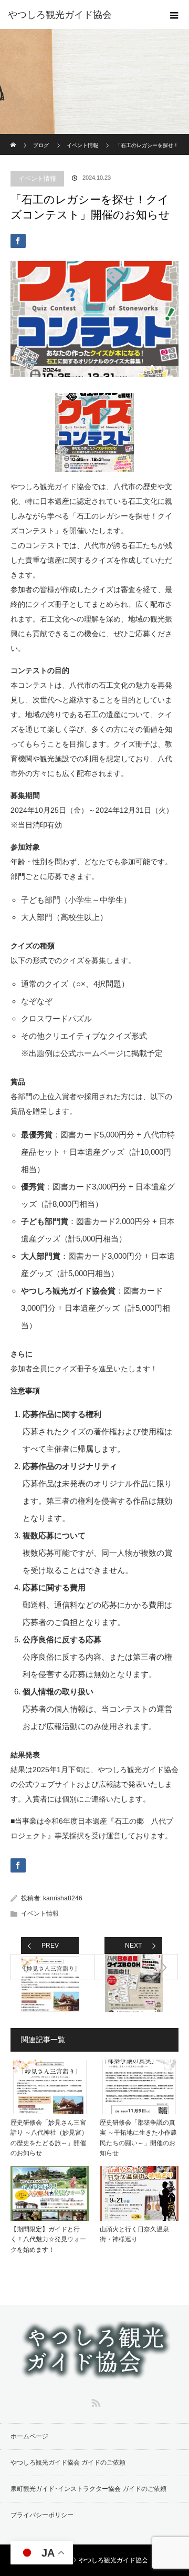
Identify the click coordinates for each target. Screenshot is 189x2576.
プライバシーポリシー (42, 2515)
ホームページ (29, 2436)
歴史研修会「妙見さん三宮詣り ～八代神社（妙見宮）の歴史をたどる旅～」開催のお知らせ (49, 2138)
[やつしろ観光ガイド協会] (79, 15)
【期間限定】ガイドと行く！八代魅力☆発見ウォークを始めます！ (48, 2239)
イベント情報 (37, 179)
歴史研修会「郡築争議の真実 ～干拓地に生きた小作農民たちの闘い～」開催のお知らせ (138, 2138)
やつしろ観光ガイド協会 (113, 2560)
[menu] (174, 15)
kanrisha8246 (63, 1898)
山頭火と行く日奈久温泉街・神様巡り (134, 2234)
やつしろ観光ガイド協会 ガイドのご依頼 (68, 2463)
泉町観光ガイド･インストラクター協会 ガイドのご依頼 (88, 2489)
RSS (94, 2401)
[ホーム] (14, 138)
